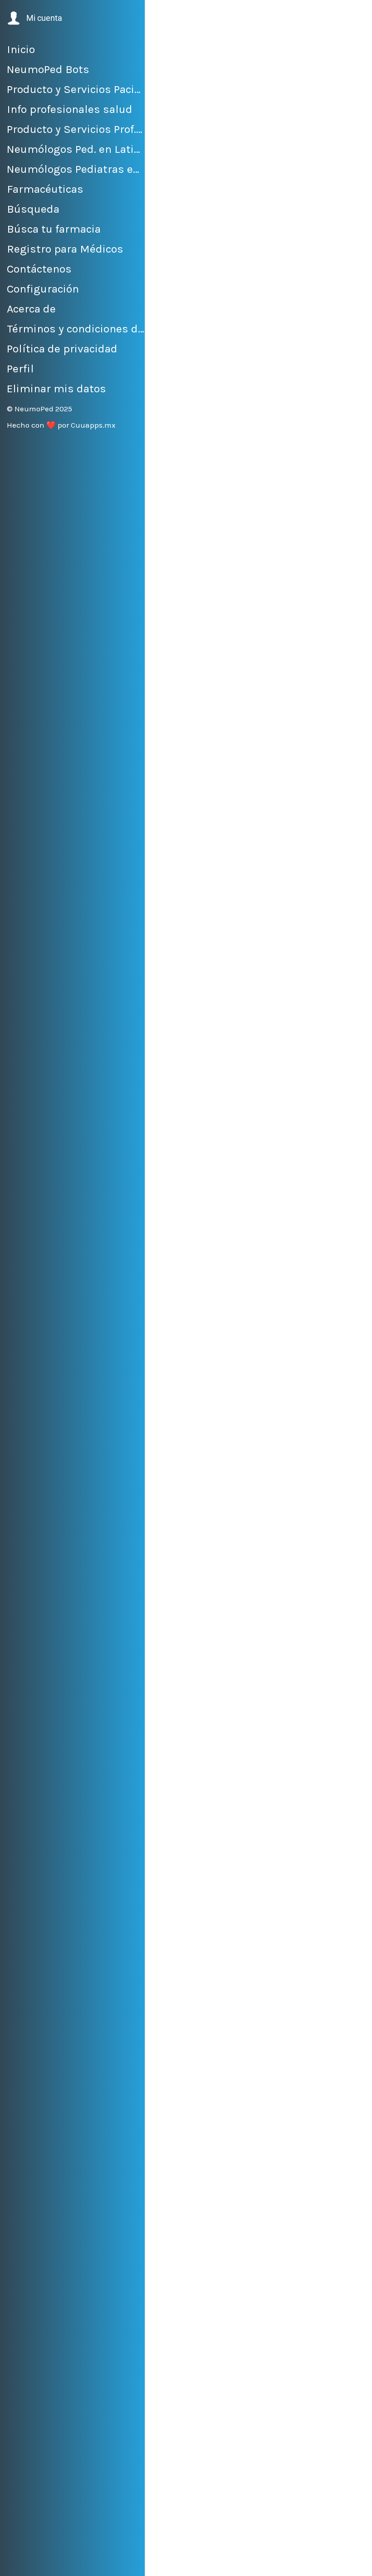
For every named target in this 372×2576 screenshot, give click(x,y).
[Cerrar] (160, 15)
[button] (34, 18)
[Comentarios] (354, 2563)
